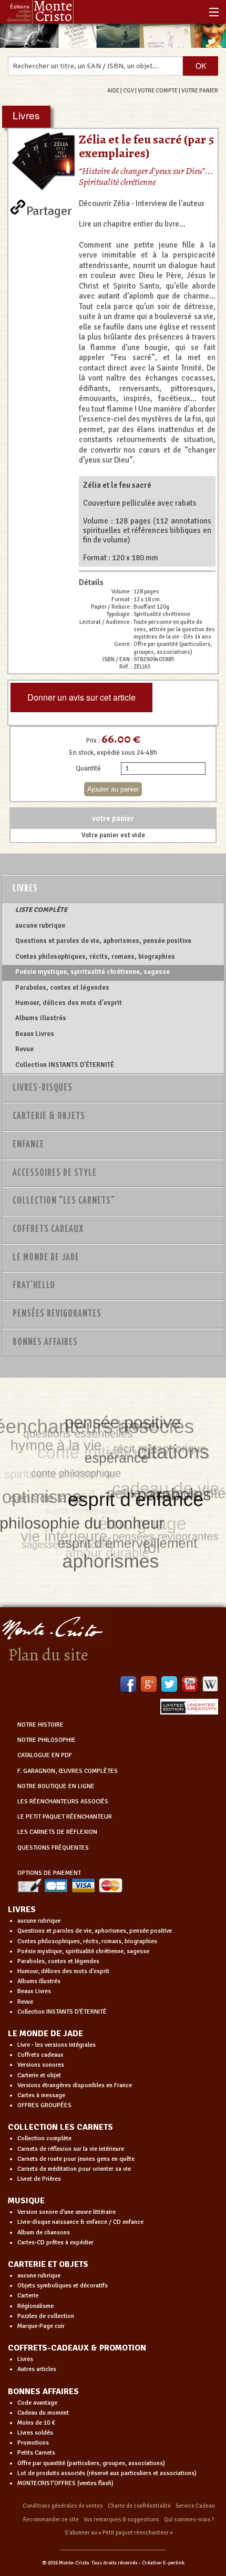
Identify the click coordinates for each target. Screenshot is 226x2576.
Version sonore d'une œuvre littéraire (66, 2212)
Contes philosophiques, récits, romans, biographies (95, 957)
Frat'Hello (34, 1286)
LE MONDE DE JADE (45, 2034)
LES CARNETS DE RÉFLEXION (57, 1832)
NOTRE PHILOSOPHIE (47, 1740)
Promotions (33, 2443)
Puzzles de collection (46, 2316)
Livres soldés (35, 2433)
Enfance (28, 1145)
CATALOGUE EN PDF (45, 1755)
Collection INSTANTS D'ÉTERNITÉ (65, 1065)
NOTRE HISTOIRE (40, 1725)
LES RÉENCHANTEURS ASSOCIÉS (63, 1802)
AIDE (113, 90)
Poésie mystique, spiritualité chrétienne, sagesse (93, 972)
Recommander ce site (51, 2519)
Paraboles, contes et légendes (62, 988)
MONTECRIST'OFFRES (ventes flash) (65, 2483)
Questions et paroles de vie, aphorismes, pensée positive (103, 941)
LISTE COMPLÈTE (41, 910)
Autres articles (37, 2369)
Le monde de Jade (46, 1258)
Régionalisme (35, 2306)
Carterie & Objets (49, 1116)
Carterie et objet (39, 2075)
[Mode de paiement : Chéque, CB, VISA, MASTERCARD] (70, 1885)
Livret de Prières (39, 2179)
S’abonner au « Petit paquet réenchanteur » (119, 2533)
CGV (129, 90)
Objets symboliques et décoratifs (63, 2286)
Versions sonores (41, 2065)
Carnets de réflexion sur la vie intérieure (71, 2149)
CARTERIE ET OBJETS (48, 2264)
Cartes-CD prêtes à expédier (55, 2243)
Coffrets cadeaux (40, 2055)
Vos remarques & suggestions (121, 2519)
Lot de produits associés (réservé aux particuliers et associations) (107, 2473)
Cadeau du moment (43, 2413)
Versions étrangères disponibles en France (75, 2085)
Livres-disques (43, 1088)
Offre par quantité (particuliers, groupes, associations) (91, 2463)
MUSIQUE (26, 2201)
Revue (24, 1049)
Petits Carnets (36, 2453)
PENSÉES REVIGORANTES (57, 1314)
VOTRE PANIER (200, 90)
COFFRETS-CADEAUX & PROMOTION (77, 2348)
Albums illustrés (41, 1018)
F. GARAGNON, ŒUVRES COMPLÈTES (68, 1771)
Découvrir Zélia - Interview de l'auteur (142, 203)
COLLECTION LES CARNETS (60, 2127)
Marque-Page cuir (41, 2326)
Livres (25, 889)
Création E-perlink (163, 2563)
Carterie (28, 2296)
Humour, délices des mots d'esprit (69, 1003)
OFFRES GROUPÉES (44, 2105)
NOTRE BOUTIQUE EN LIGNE (56, 1786)
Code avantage (37, 2403)
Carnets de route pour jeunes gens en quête (76, 2159)
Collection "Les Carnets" (64, 1201)
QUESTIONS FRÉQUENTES (53, 1848)
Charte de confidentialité (139, 2506)
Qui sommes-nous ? (189, 2519)
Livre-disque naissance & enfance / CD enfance (80, 2222)
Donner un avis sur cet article (81, 697)
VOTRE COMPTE (158, 90)
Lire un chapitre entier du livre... (132, 224)
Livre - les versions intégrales (56, 2045)
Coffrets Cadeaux (48, 1229)
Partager (49, 209)
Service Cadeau (195, 2506)
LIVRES (22, 1910)
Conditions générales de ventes (63, 2506)
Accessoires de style (55, 1173)
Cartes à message (41, 2095)
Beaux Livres (35, 1034)
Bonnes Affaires (45, 1342)
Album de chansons (44, 2233)
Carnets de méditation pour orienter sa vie (74, 2169)
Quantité (88, 768)
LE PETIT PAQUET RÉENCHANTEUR (65, 1817)
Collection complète (44, 2138)
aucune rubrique (40, 926)
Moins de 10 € (36, 2423)
